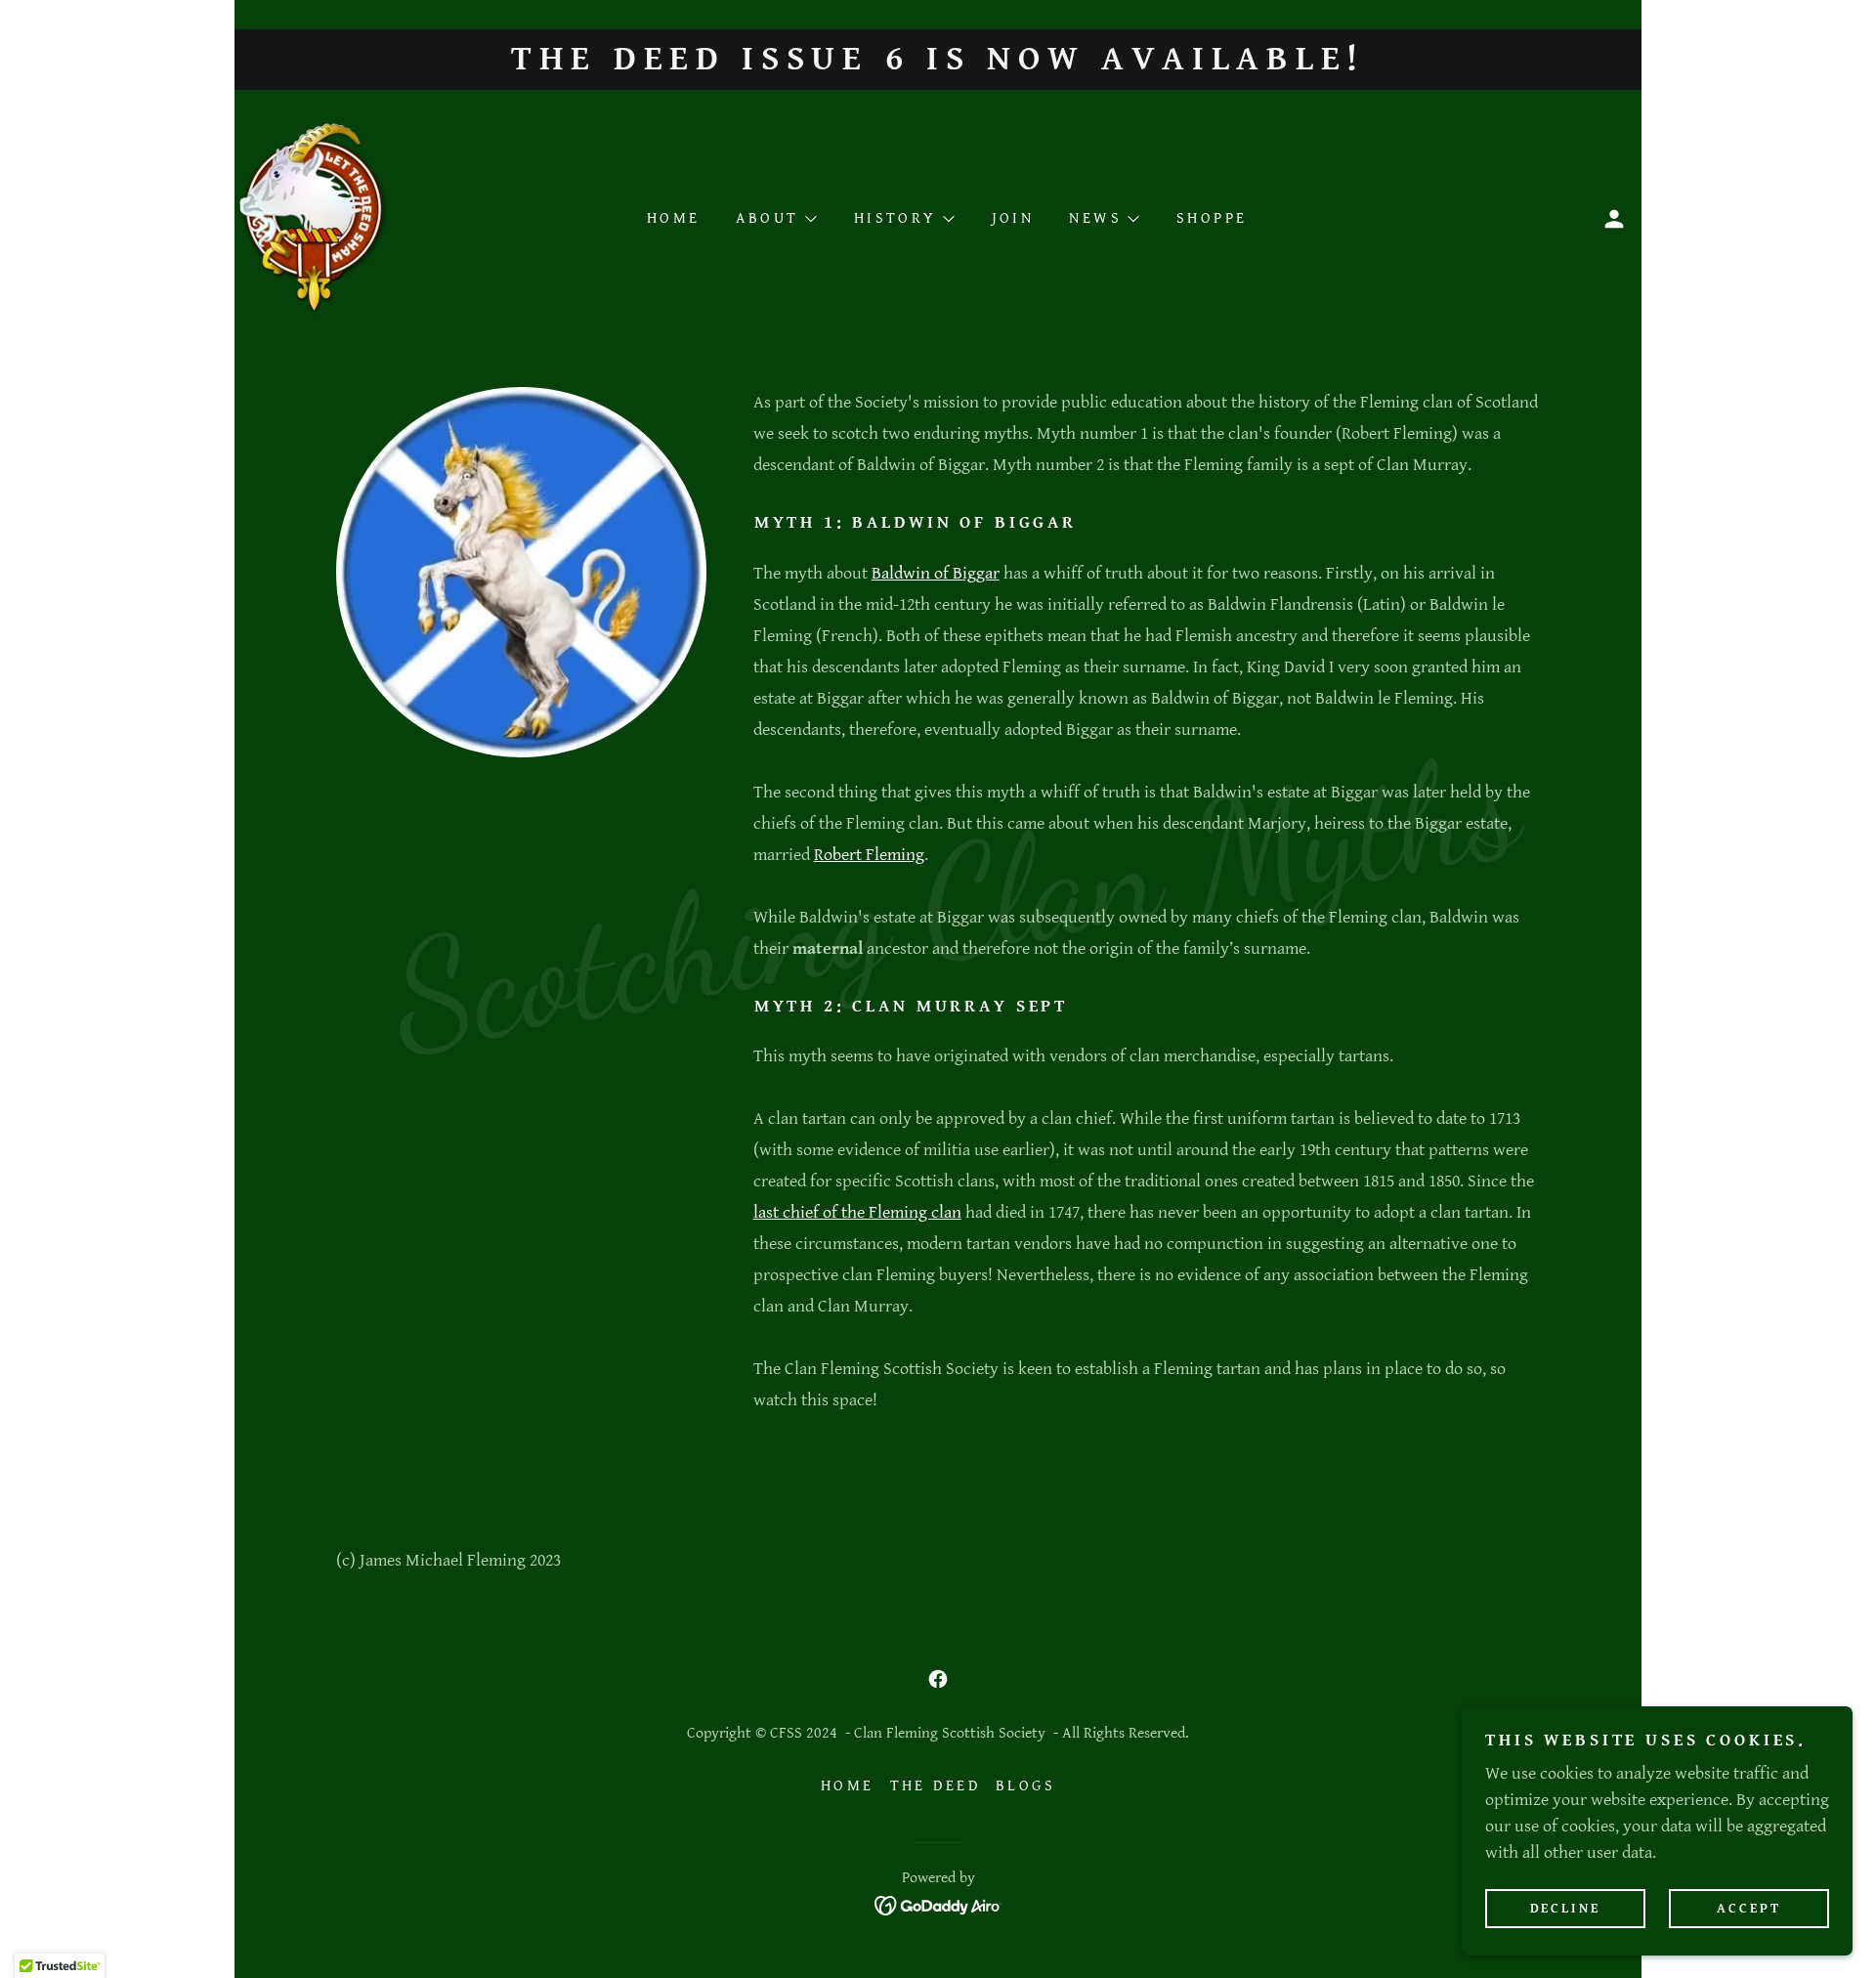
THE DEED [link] (935, 1786)
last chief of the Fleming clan (857, 1212)
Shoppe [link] (1212, 218)
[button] (1614, 219)
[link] (314, 217)
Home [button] (848, 1786)
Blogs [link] (1025, 1786)
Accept (1749, 1908)
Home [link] (674, 218)
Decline (1566, 1908)
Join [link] (1013, 218)
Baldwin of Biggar (936, 573)
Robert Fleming (869, 855)
